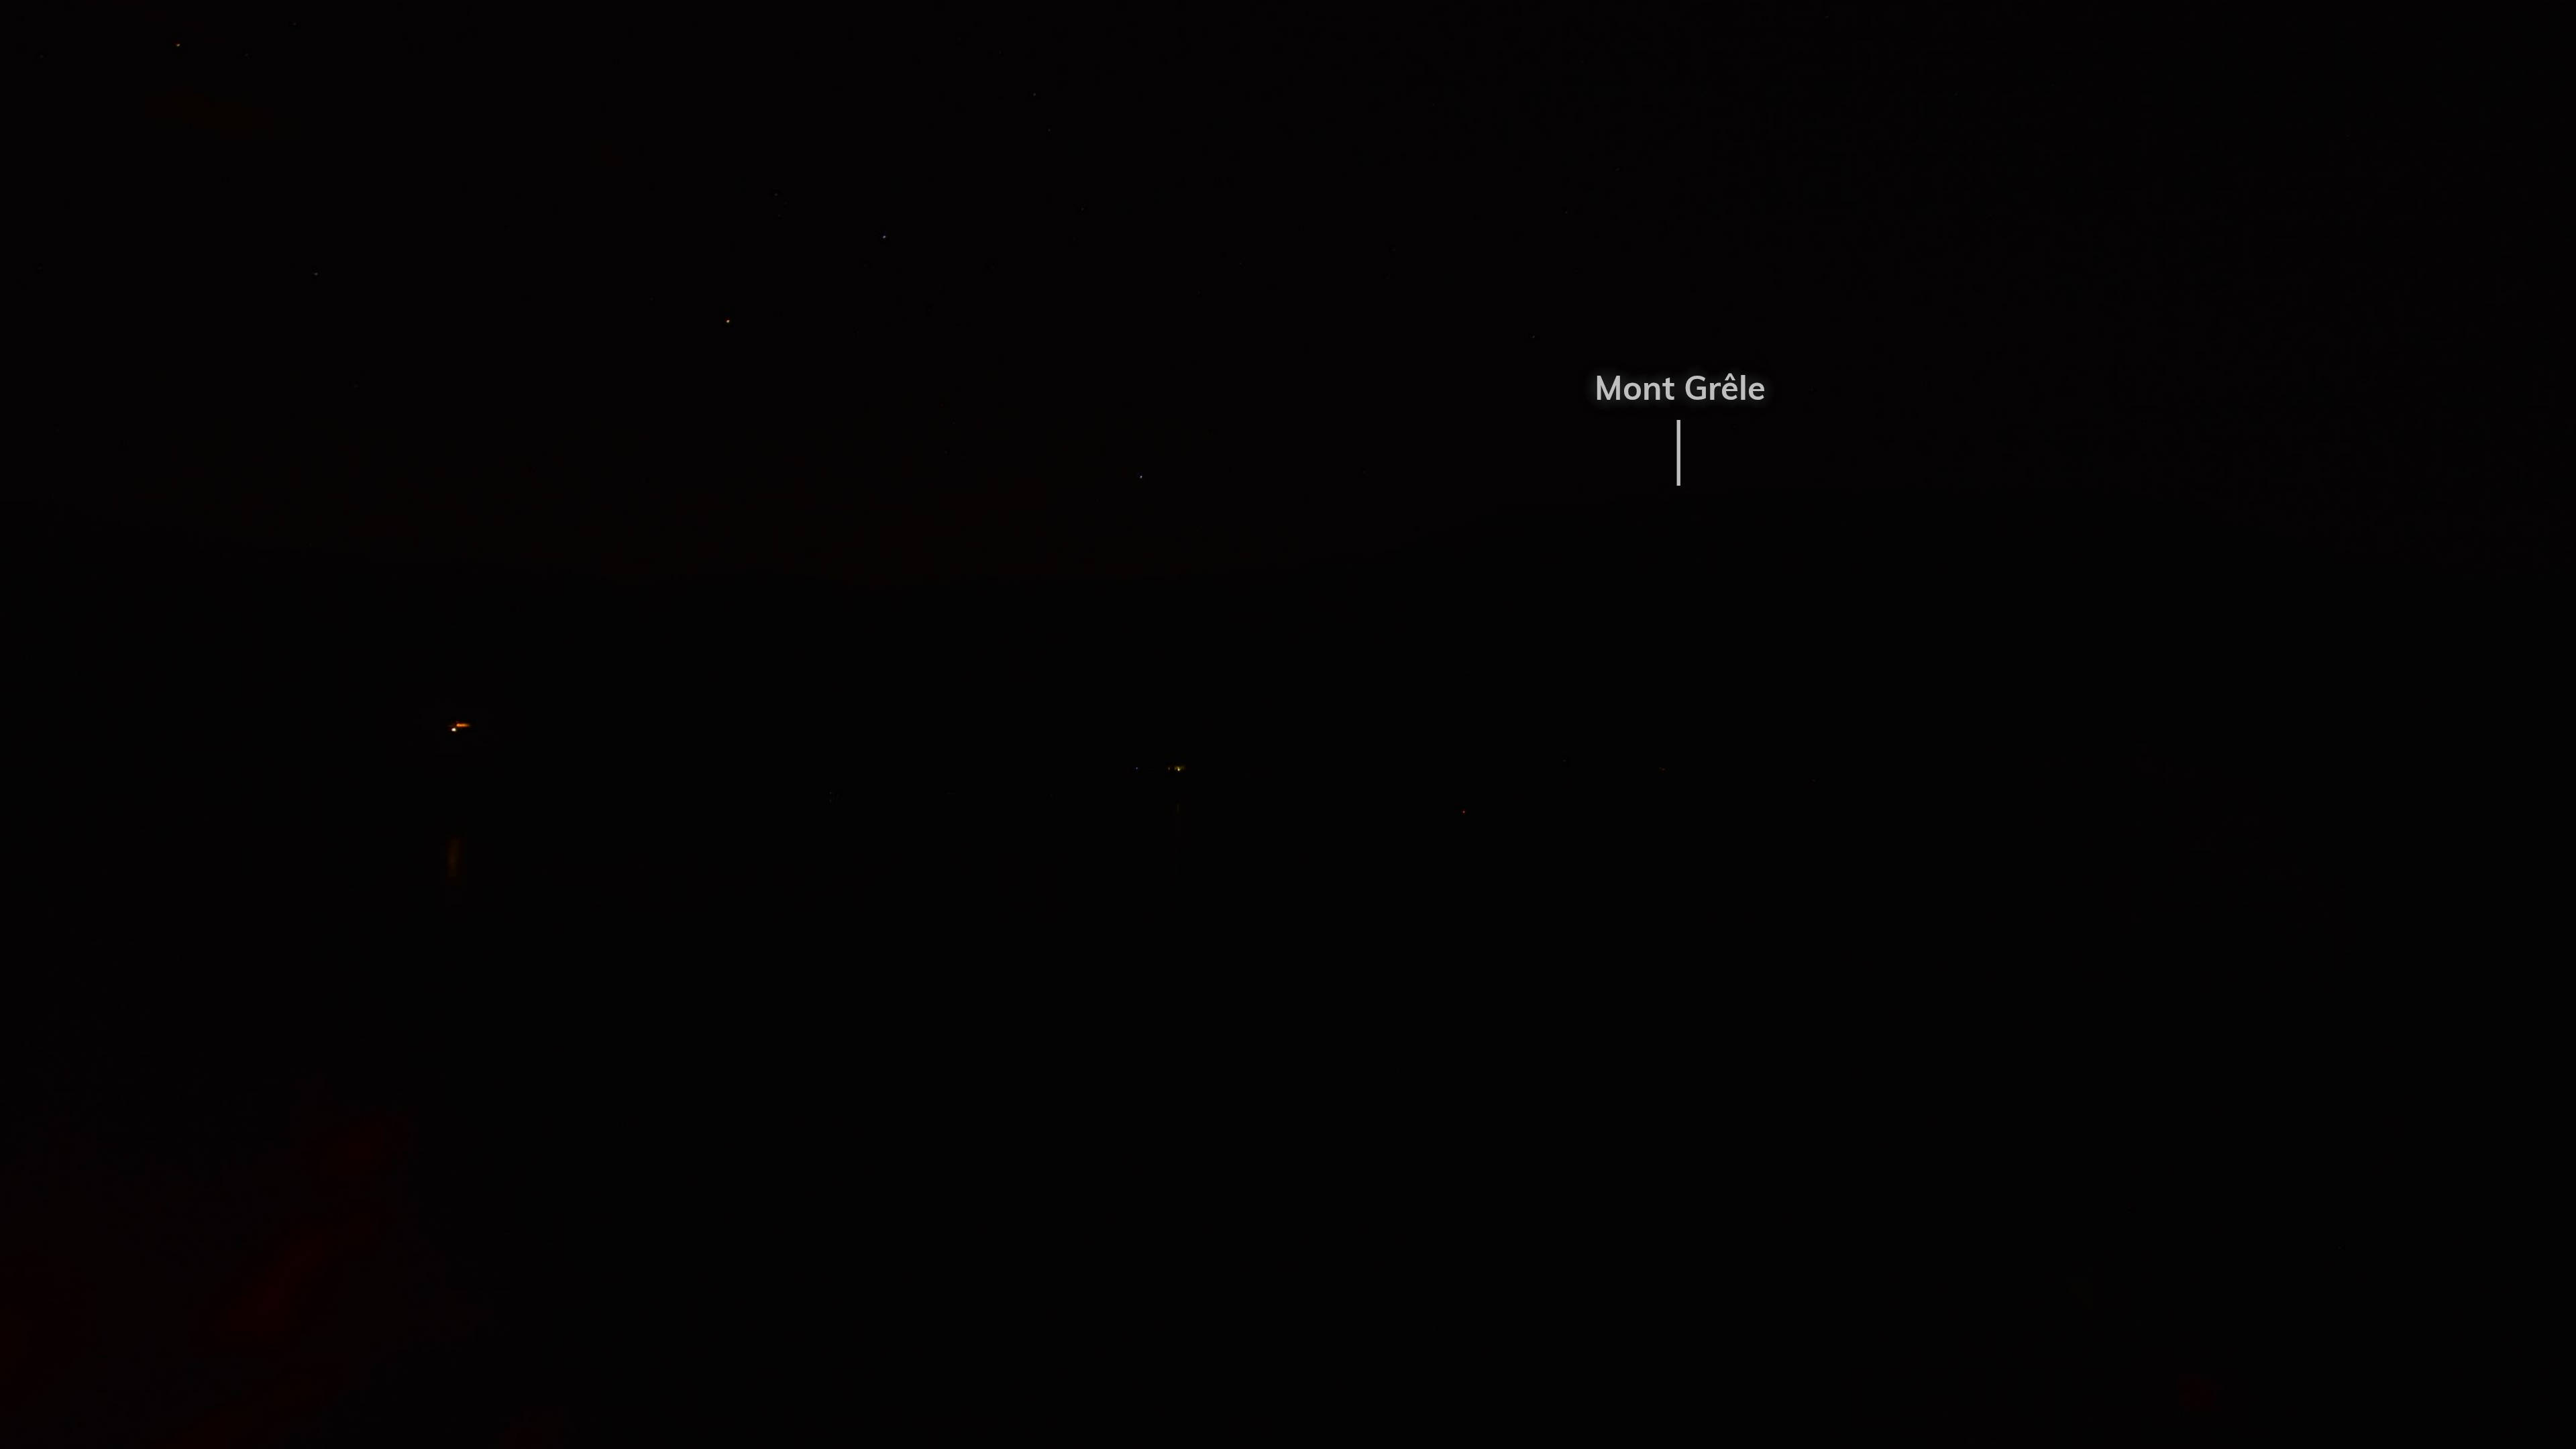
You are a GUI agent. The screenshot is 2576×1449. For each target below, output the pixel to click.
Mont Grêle (1680, 387)
